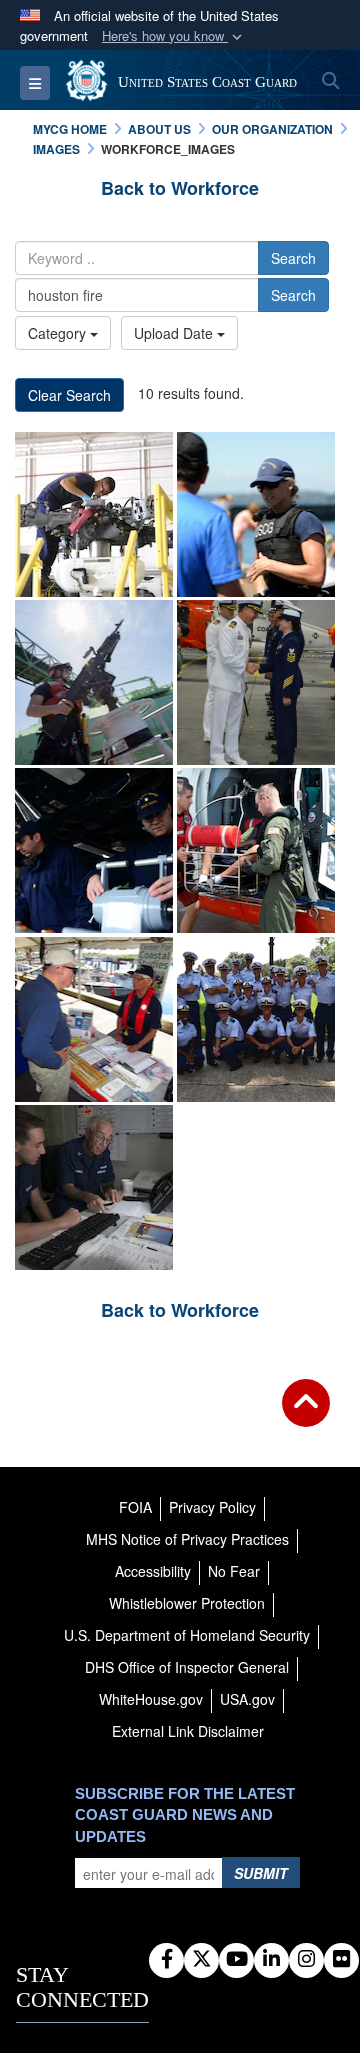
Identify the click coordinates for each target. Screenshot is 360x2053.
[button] (174, 36)
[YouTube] (236, 1960)
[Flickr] (341, 1960)
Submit (261, 1873)
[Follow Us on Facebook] (166, 1960)
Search (293, 258)
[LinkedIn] (271, 1960)
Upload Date (175, 333)
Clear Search (69, 395)
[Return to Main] (306, 1415)
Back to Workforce (180, 188)
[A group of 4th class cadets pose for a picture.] (256, 1019)
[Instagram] (306, 1960)
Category (59, 333)
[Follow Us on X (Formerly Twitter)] (201, 1960)
